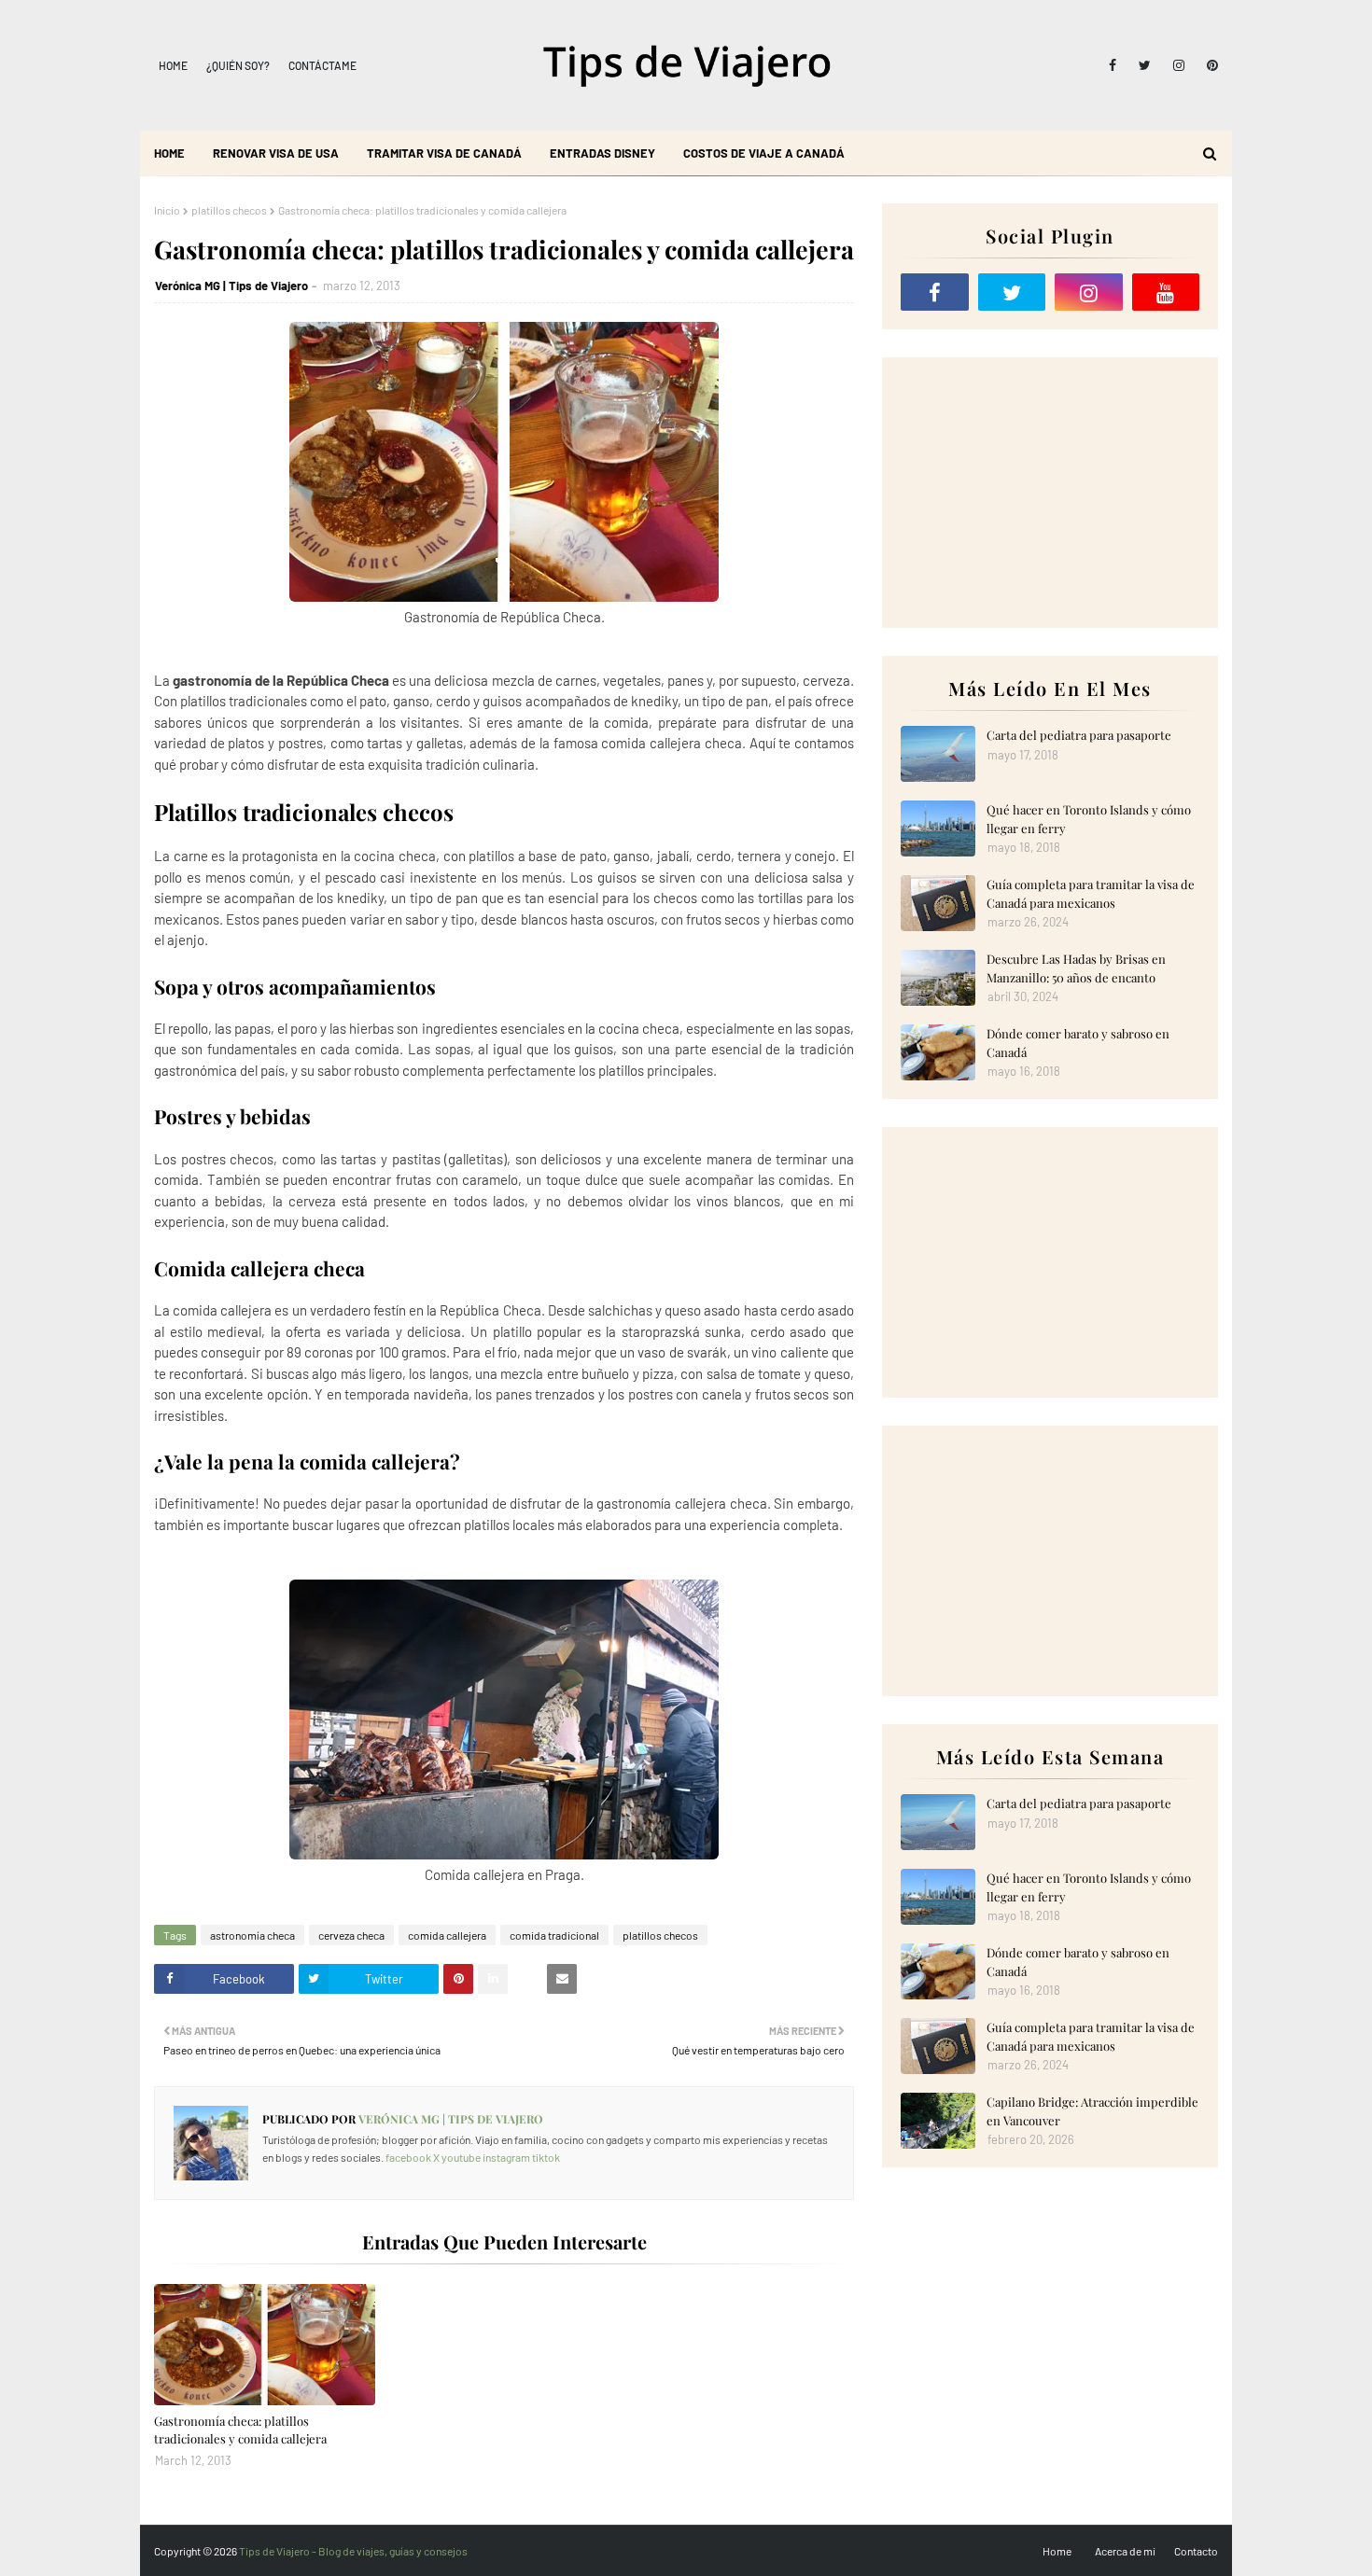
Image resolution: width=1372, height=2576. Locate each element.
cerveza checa (351, 1935)
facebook (408, 2157)
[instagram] (1179, 65)
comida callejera (447, 1935)
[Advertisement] (1050, 493)
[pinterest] (1209, 65)
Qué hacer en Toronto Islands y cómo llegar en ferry (1089, 819)
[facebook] (1113, 65)
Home (173, 65)
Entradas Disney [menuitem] (602, 153)
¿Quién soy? (238, 65)
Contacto (1196, 2551)
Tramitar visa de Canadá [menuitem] (444, 153)
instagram (506, 2157)
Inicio (167, 210)
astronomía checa (252, 1935)
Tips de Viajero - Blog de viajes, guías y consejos (353, 2551)
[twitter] (1145, 65)
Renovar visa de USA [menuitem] (276, 153)
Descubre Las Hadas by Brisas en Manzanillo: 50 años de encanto (1076, 968)
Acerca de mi (1125, 2551)
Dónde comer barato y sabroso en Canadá (1078, 1043)
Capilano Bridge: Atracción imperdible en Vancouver (1092, 2111)
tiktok (546, 2157)
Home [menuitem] (169, 153)
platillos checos (229, 210)
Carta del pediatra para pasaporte (1079, 735)
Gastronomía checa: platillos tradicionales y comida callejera (240, 2430)
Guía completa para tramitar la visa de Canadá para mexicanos (1091, 893)
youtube (461, 2157)
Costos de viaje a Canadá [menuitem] (764, 153)
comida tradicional (554, 1935)
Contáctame (322, 65)
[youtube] (1166, 292)
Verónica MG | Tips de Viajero (231, 285)
